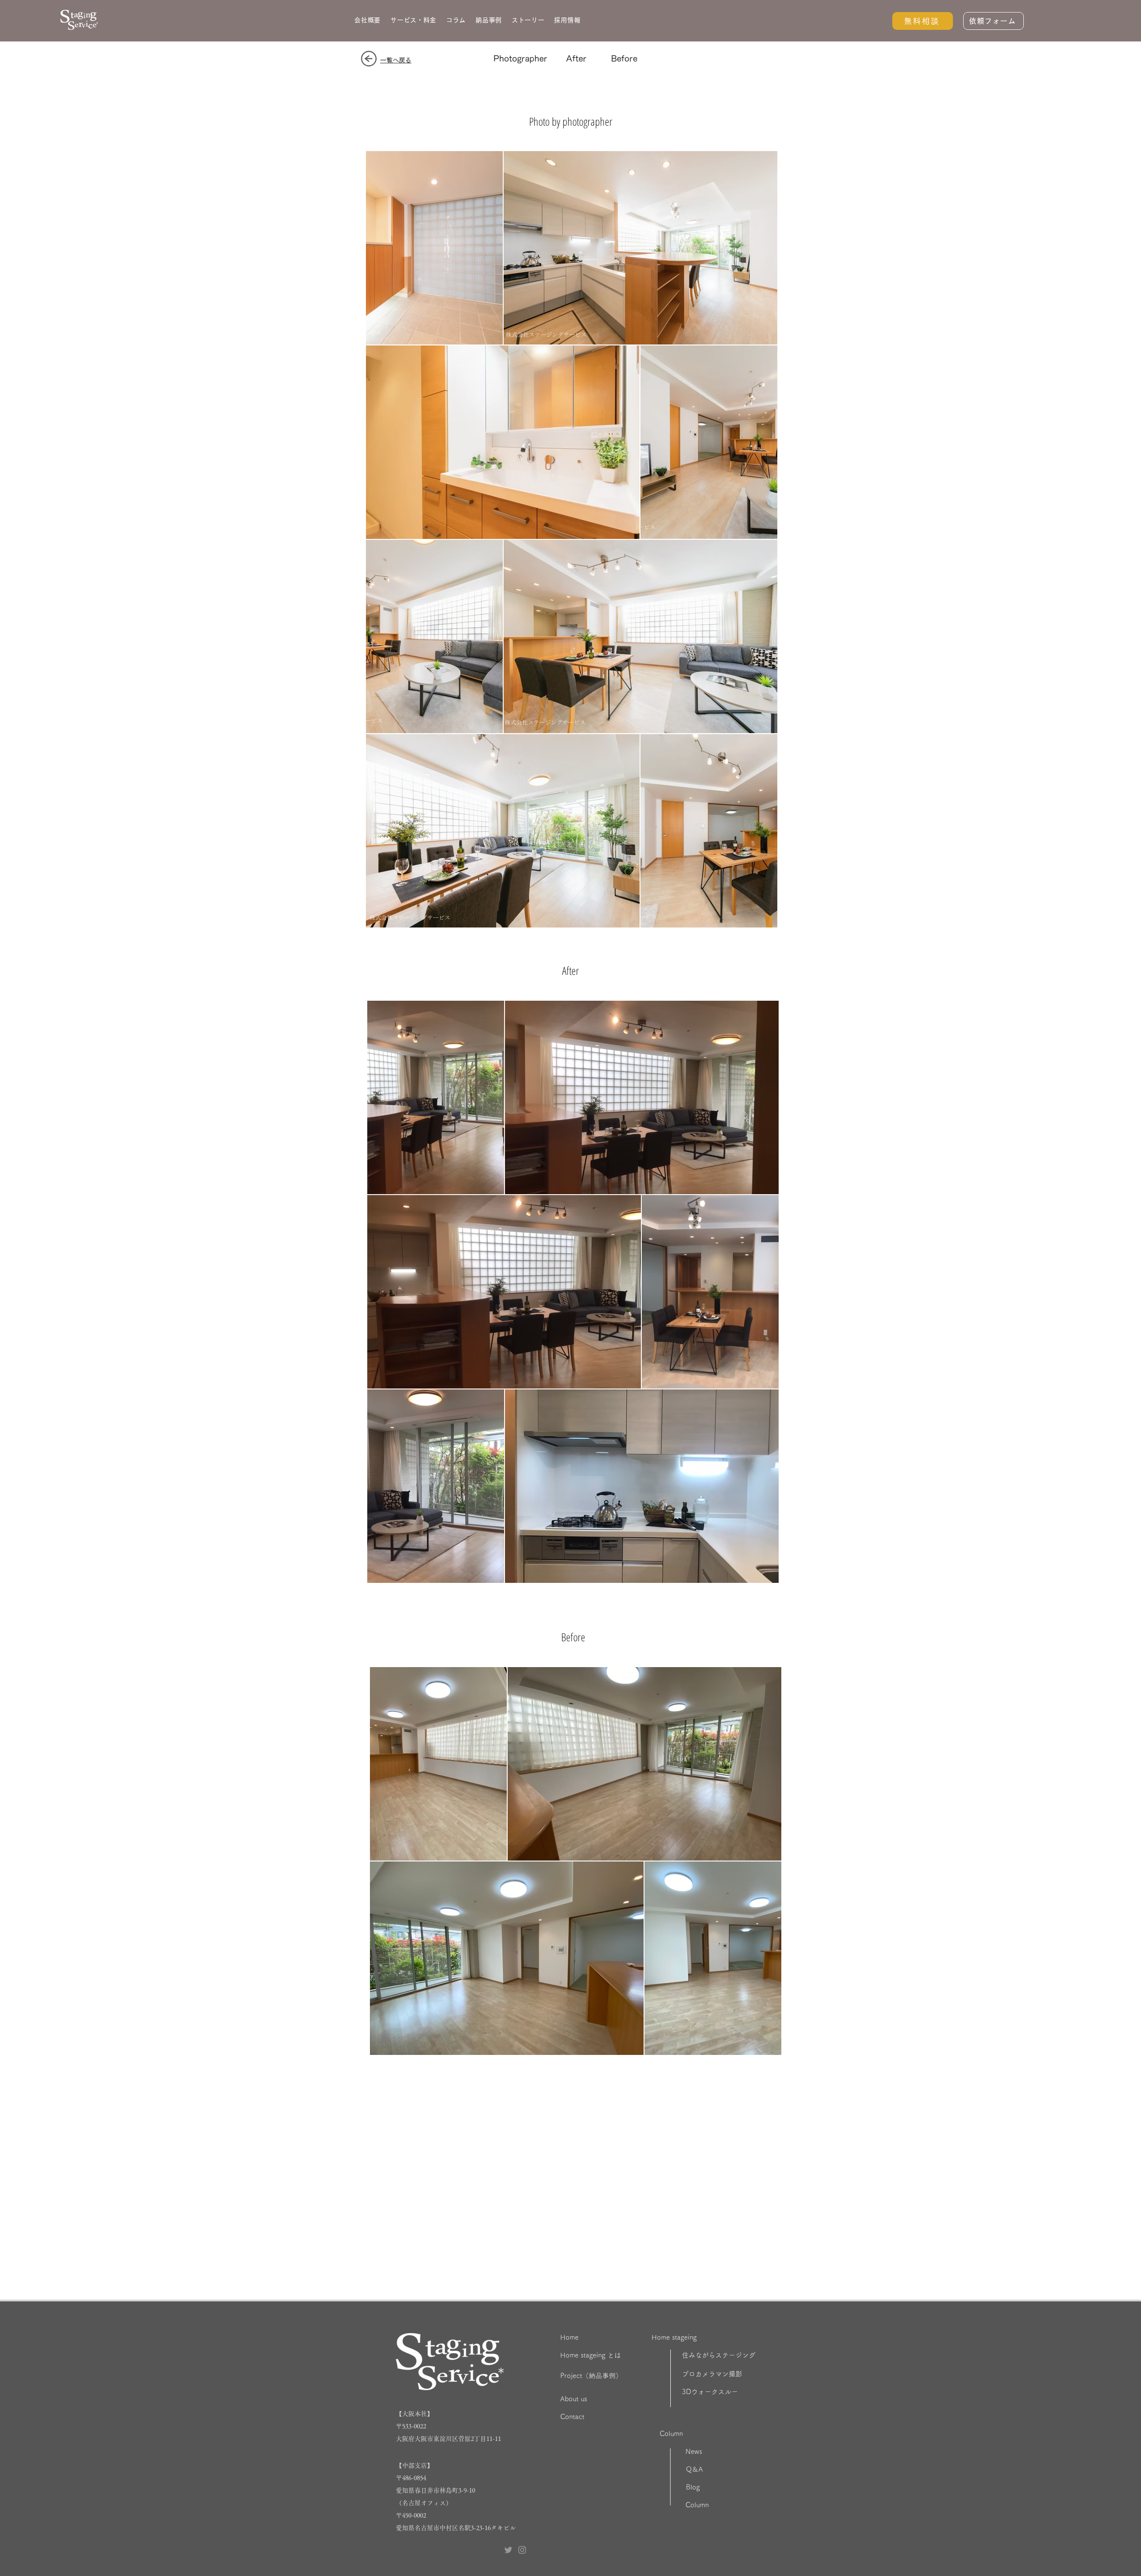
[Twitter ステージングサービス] (508, 2550)
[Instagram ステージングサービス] (522, 2550)
